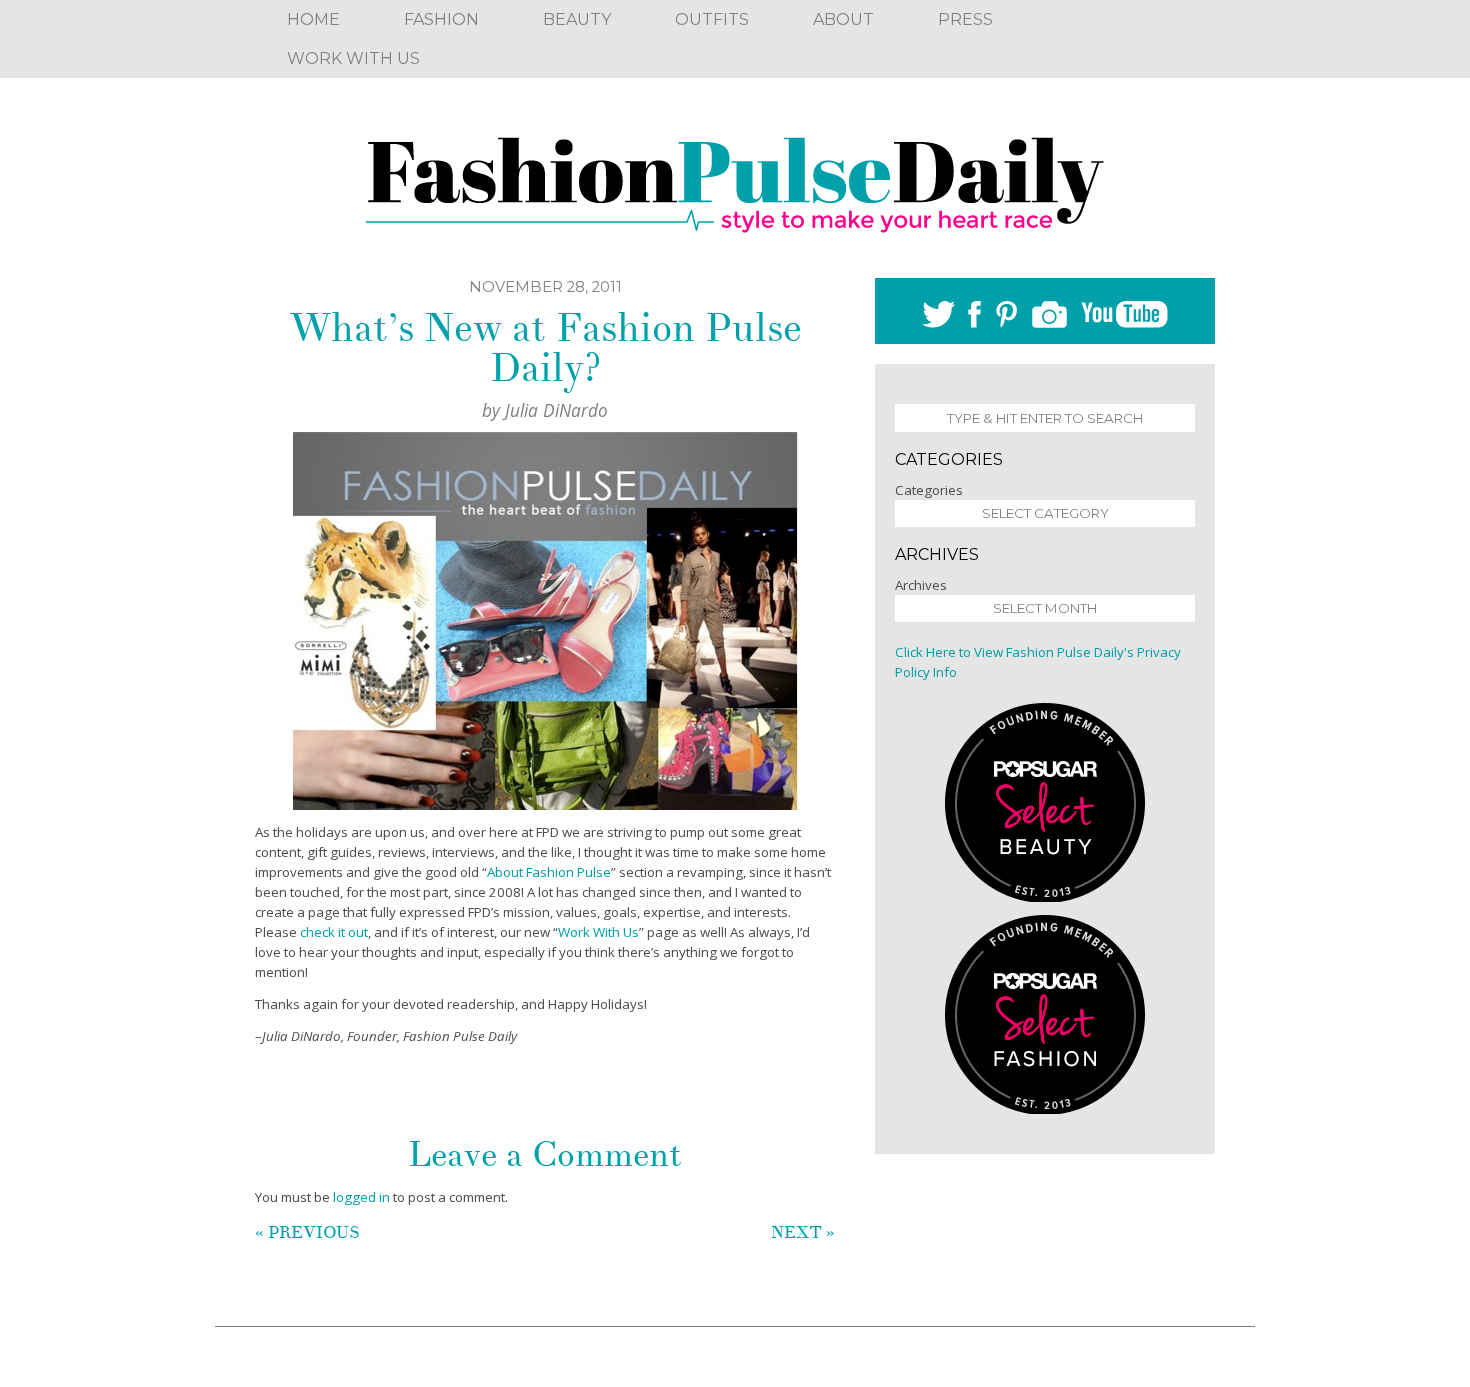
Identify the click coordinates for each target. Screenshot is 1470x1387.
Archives (921, 585)
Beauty (577, 19)
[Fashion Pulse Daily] (735, 178)
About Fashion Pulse (549, 872)
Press (965, 19)
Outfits (712, 19)
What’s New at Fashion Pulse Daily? (545, 348)
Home (313, 19)
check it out (334, 932)
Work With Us (353, 58)
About (843, 19)
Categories (929, 490)
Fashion (441, 19)
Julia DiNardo (556, 410)
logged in (361, 1197)
